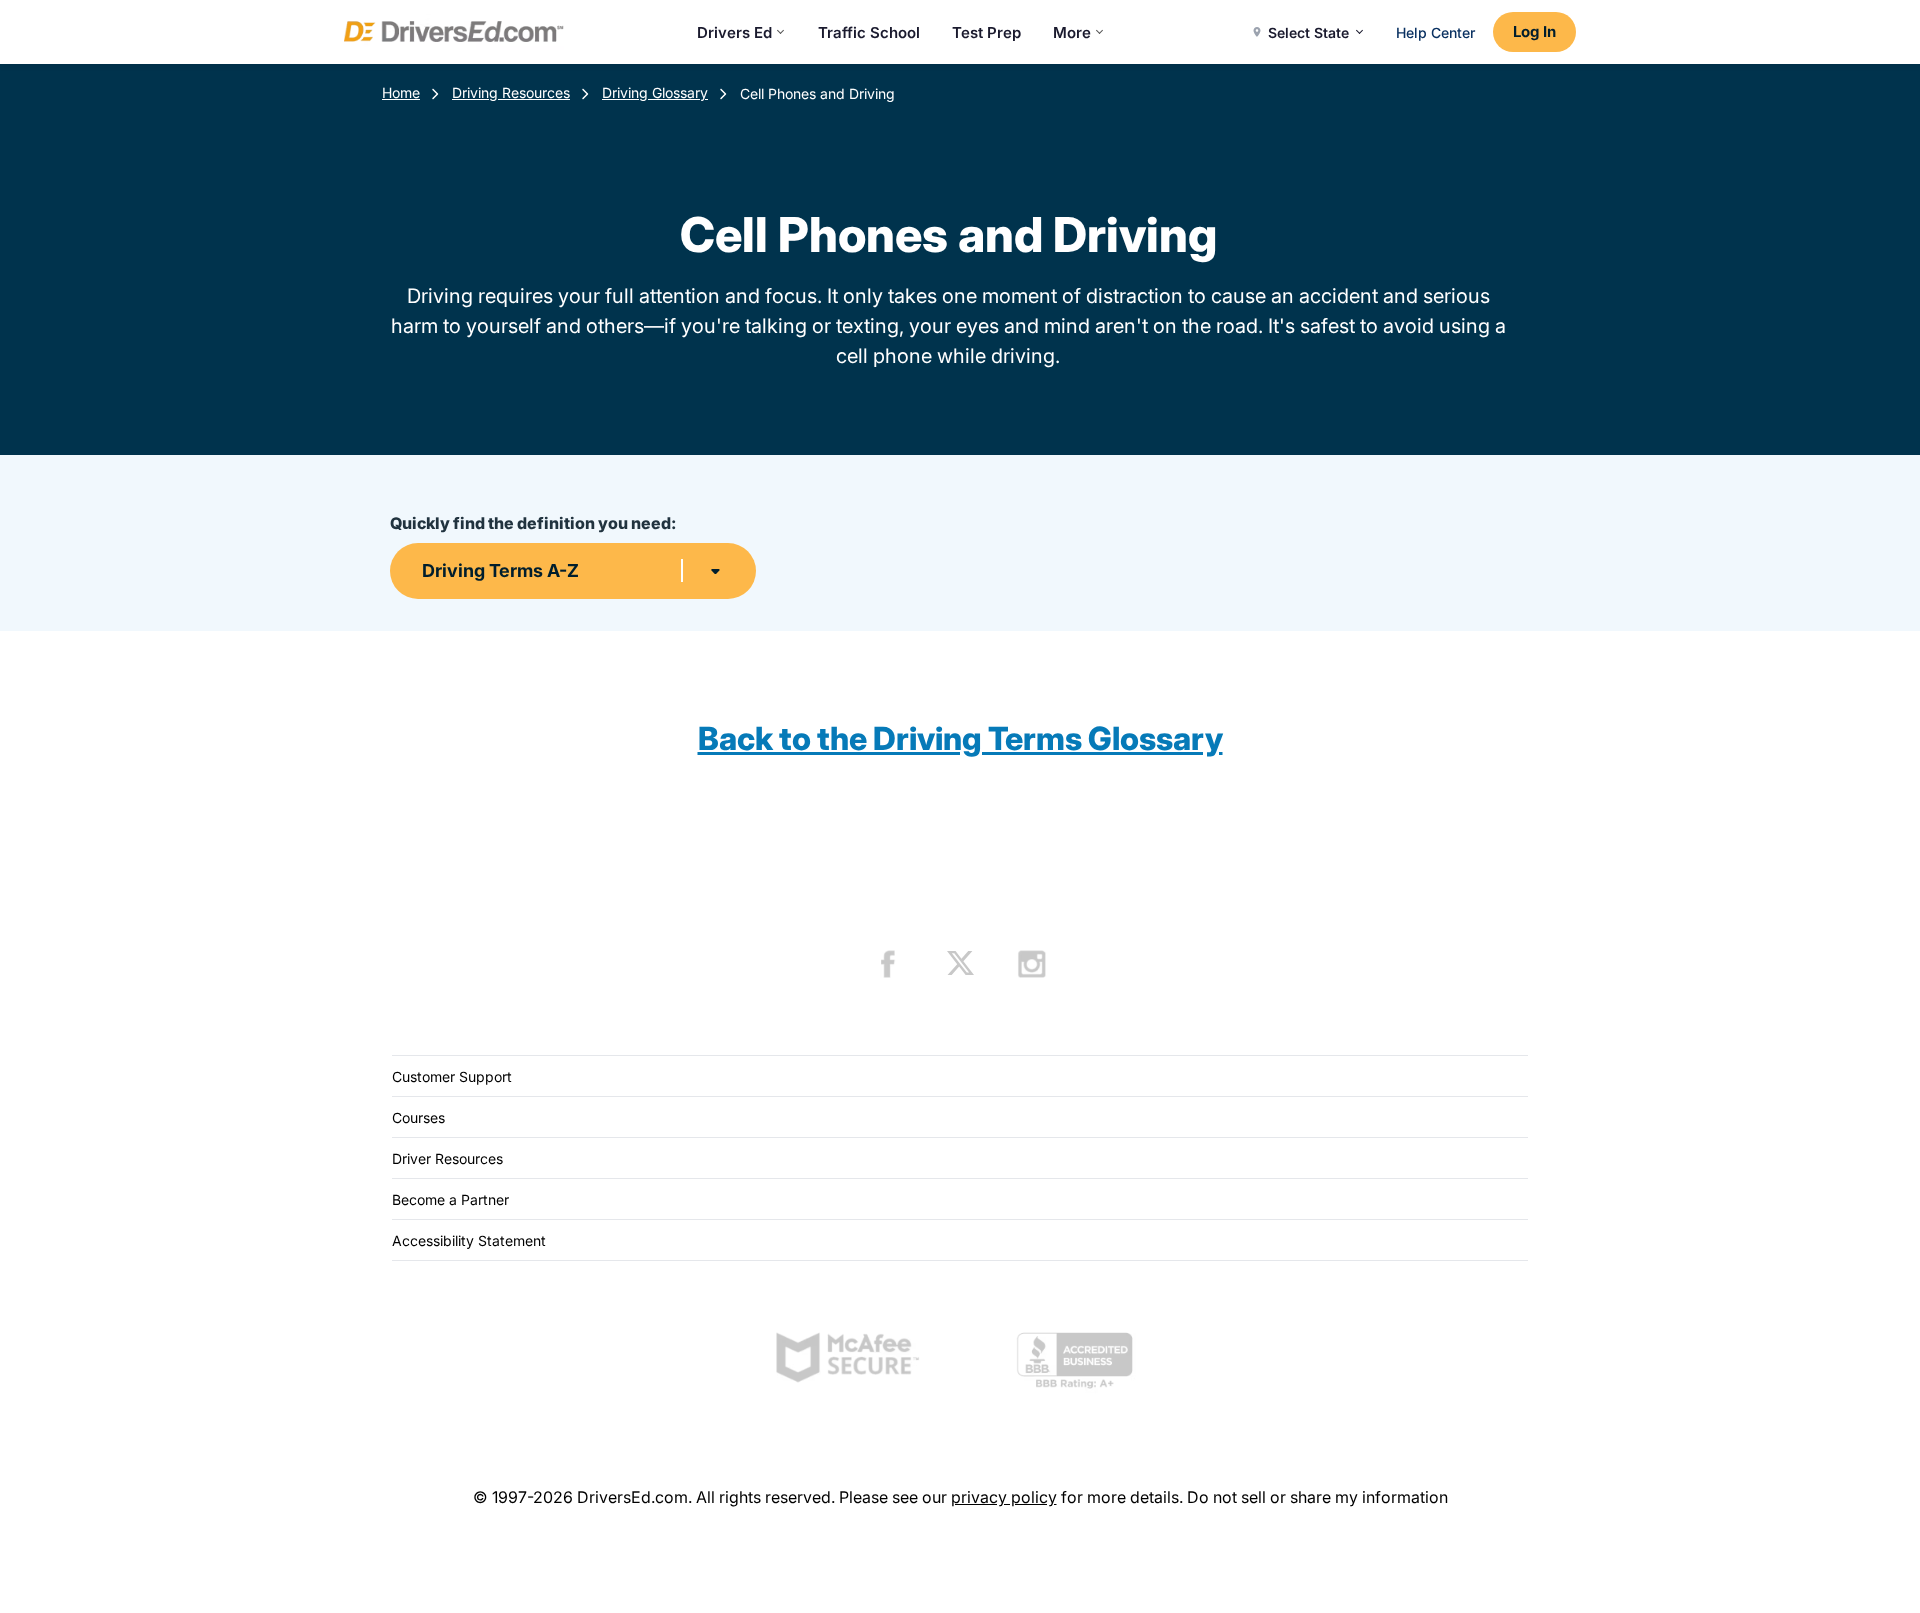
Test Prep (986, 32)
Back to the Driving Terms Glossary (960, 738)
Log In (1534, 31)
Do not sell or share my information (1317, 1497)
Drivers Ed (734, 32)
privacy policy (1004, 1497)
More (1072, 32)
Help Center (1435, 32)
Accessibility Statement (469, 1240)
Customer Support (452, 1076)
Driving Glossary (655, 92)
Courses (418, 1117)
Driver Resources (447, 1158)
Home (401, 92)
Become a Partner (450, 1199)
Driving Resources (511, 92)
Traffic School (869, 32)
